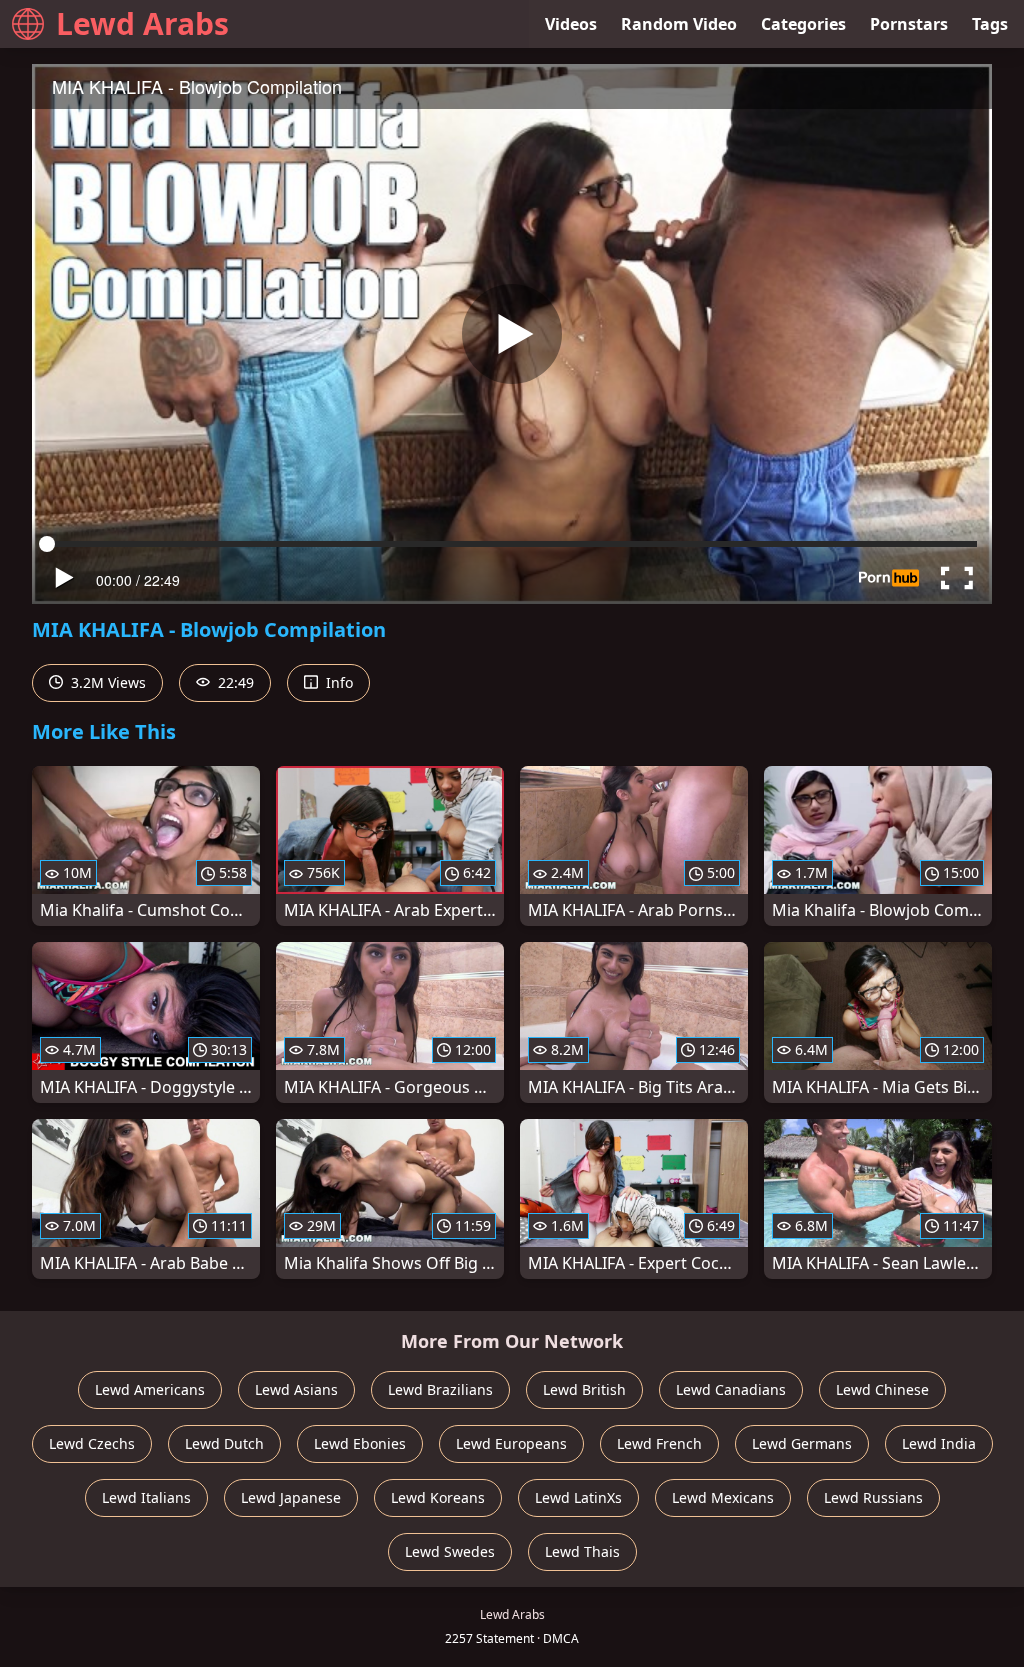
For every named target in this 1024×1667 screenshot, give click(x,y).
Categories (803, 24)
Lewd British (584, 1389)
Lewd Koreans (438, 1497)
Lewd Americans (150, 1389)
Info (337, 682)
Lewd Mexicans (723, 1497)
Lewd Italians (146, 1497)
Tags (990, 24)
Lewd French (659, 1443)
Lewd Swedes (450, 1551)
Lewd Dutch (224, 1443)
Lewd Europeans (511, 1443)
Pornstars (909, 24)
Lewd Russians (873, 1497)
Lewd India (939, 1443)
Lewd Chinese (882, 1389)
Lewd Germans (802, 1443)
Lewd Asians (296, 1389)
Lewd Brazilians (440, 1389)
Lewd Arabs (142, 23)
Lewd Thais (582, 1551)
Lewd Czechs (92, 1443)
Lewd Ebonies (360, 1443)
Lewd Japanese (291, 1497)
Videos (571, 24)
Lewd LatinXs (578, 1497)
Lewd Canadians (731, 1389)
